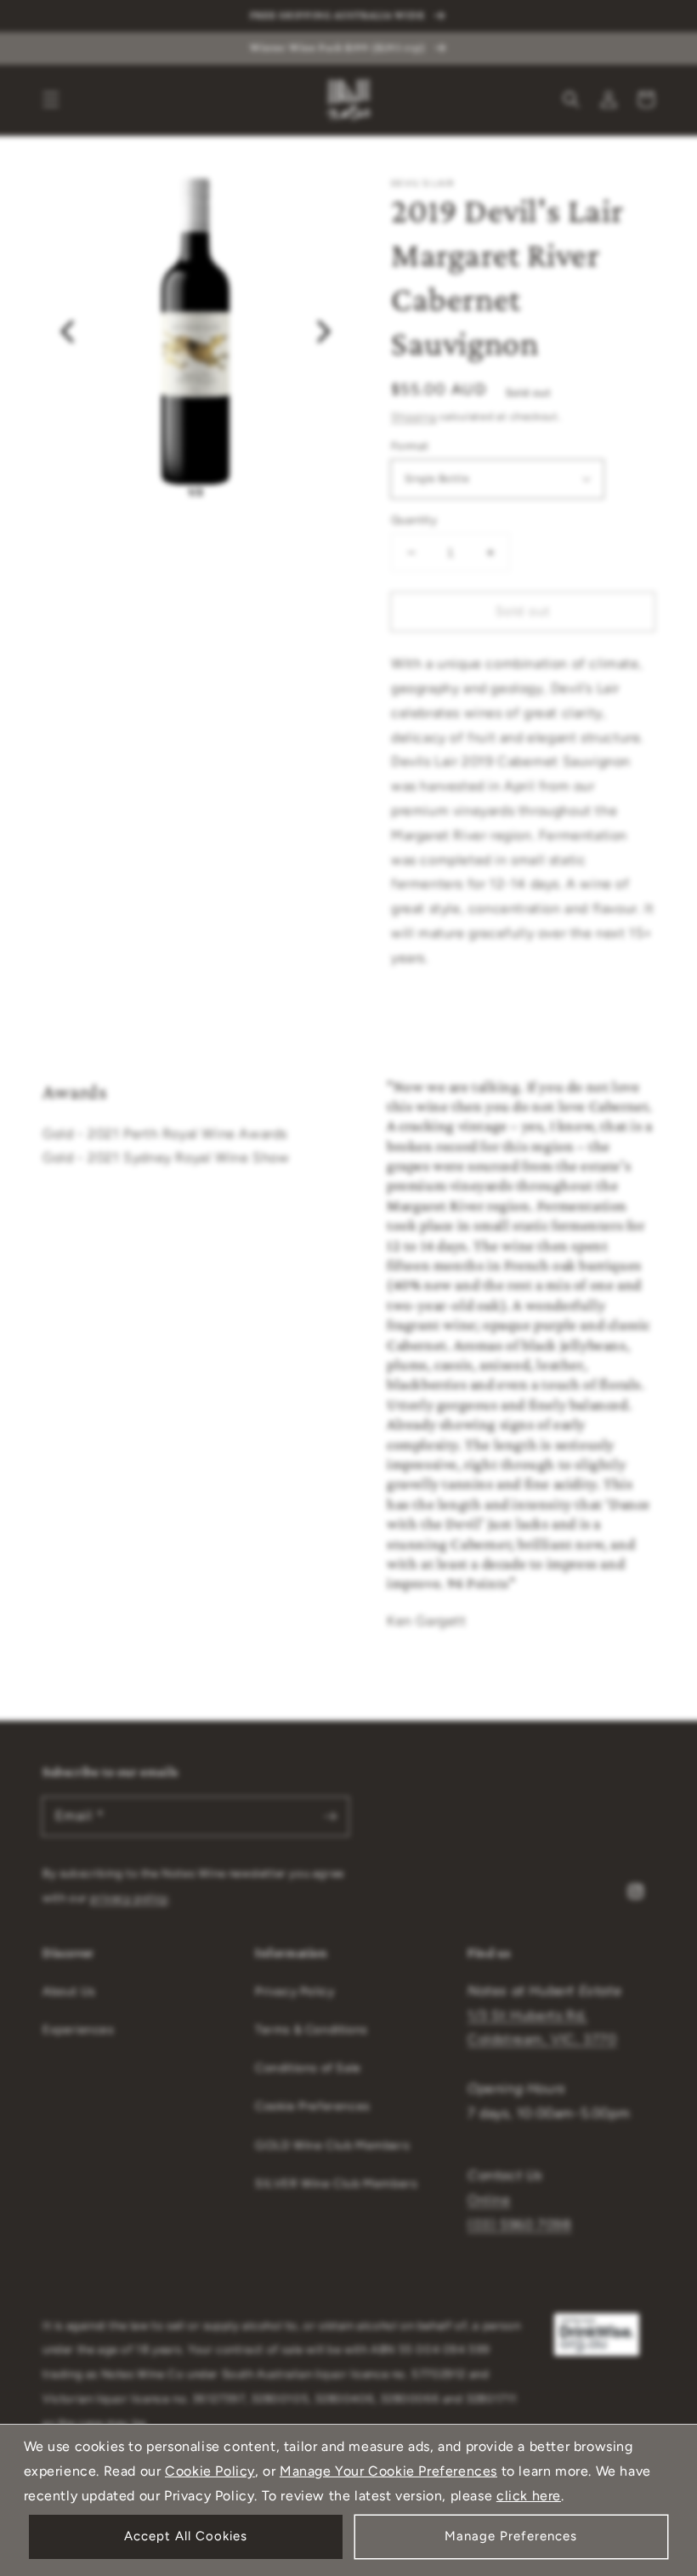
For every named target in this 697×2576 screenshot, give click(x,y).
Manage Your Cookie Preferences (388, 2471)
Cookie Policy (210, 2471)
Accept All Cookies (186, 2536)
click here (529, 2496)
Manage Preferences (511, 2536)
